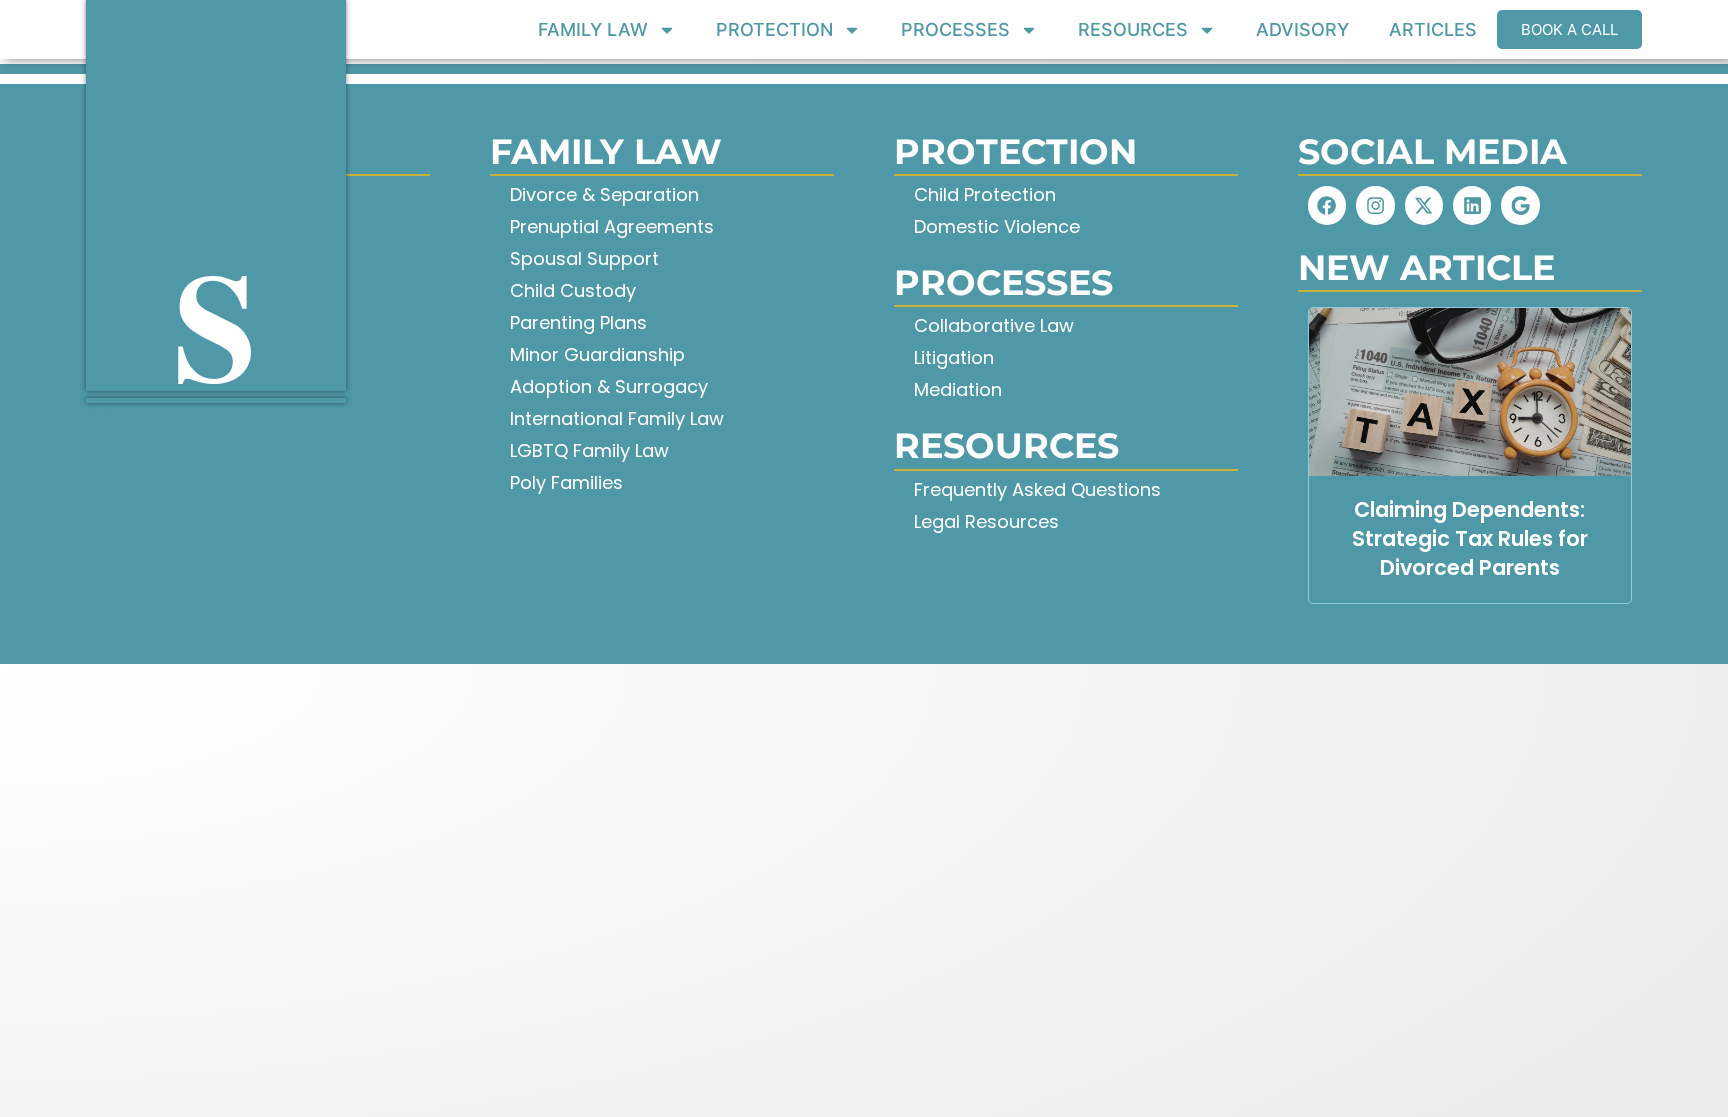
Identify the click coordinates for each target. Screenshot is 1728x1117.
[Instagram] (1375, 205)
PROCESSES (955, 30)
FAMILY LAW (593, 30)
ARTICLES (1433, 30)
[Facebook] (1327, 205)
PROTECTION (774, 30)
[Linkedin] (1472, 205)
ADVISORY (1302, 30)
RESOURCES (1133, 30)
